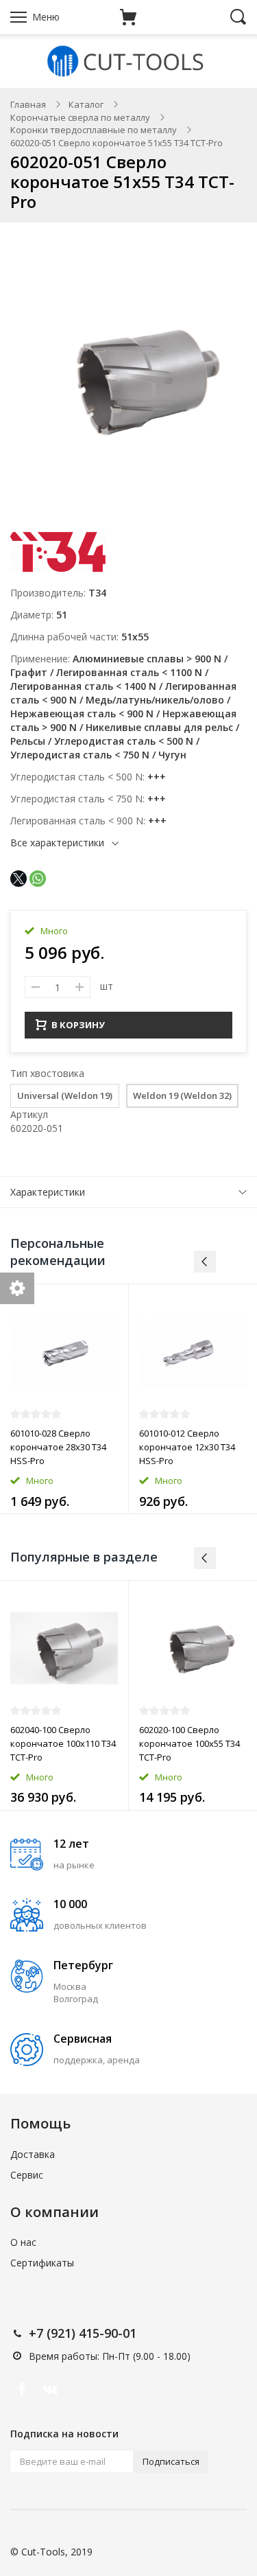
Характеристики (48, 1192)
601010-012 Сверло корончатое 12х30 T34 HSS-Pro (187, 1447)
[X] (19, 879)
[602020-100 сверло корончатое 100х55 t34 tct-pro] (193, 1648)
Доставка (33, 2154)
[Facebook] (21, 2389)
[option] (64, 1399)
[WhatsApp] (38, 879)
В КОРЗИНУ (78, 1025)
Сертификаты (42, 2263)
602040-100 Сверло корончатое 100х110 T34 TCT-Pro (63, 1743)
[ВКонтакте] (50, 2389)
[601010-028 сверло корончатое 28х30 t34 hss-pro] (64, 1352)
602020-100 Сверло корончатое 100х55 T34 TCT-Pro (189, 1743)
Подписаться (171, 2461)
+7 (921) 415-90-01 (83, 2333)
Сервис (27, 2175)
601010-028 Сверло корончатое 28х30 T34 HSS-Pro (58, 1447)
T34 (97, 593)
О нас (23, 2242)
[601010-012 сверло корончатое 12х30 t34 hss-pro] (193, 1352)
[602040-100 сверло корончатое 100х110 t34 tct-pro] (64, 1648)
